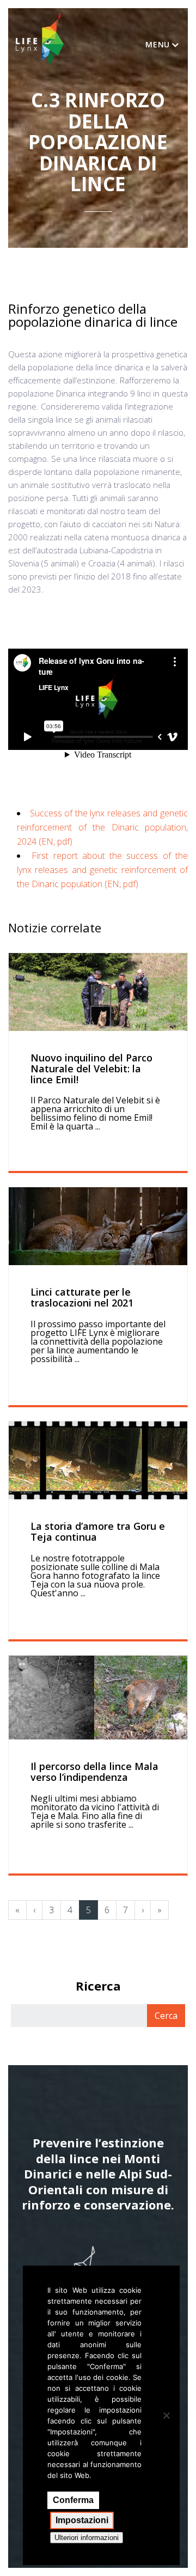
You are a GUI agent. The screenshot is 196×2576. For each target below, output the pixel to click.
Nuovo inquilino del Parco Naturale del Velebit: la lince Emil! (91, 1069)
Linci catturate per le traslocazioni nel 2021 (82, 1297)
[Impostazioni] (166, 2415)
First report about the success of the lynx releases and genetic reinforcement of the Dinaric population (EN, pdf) (102, 870)
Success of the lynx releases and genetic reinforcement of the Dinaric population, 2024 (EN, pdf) (102, 827)
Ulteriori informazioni (87, 2538)
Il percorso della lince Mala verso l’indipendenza (94, 1772)
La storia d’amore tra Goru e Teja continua (98, 1531)
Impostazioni (82, 2520)
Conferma (73, 2500)
